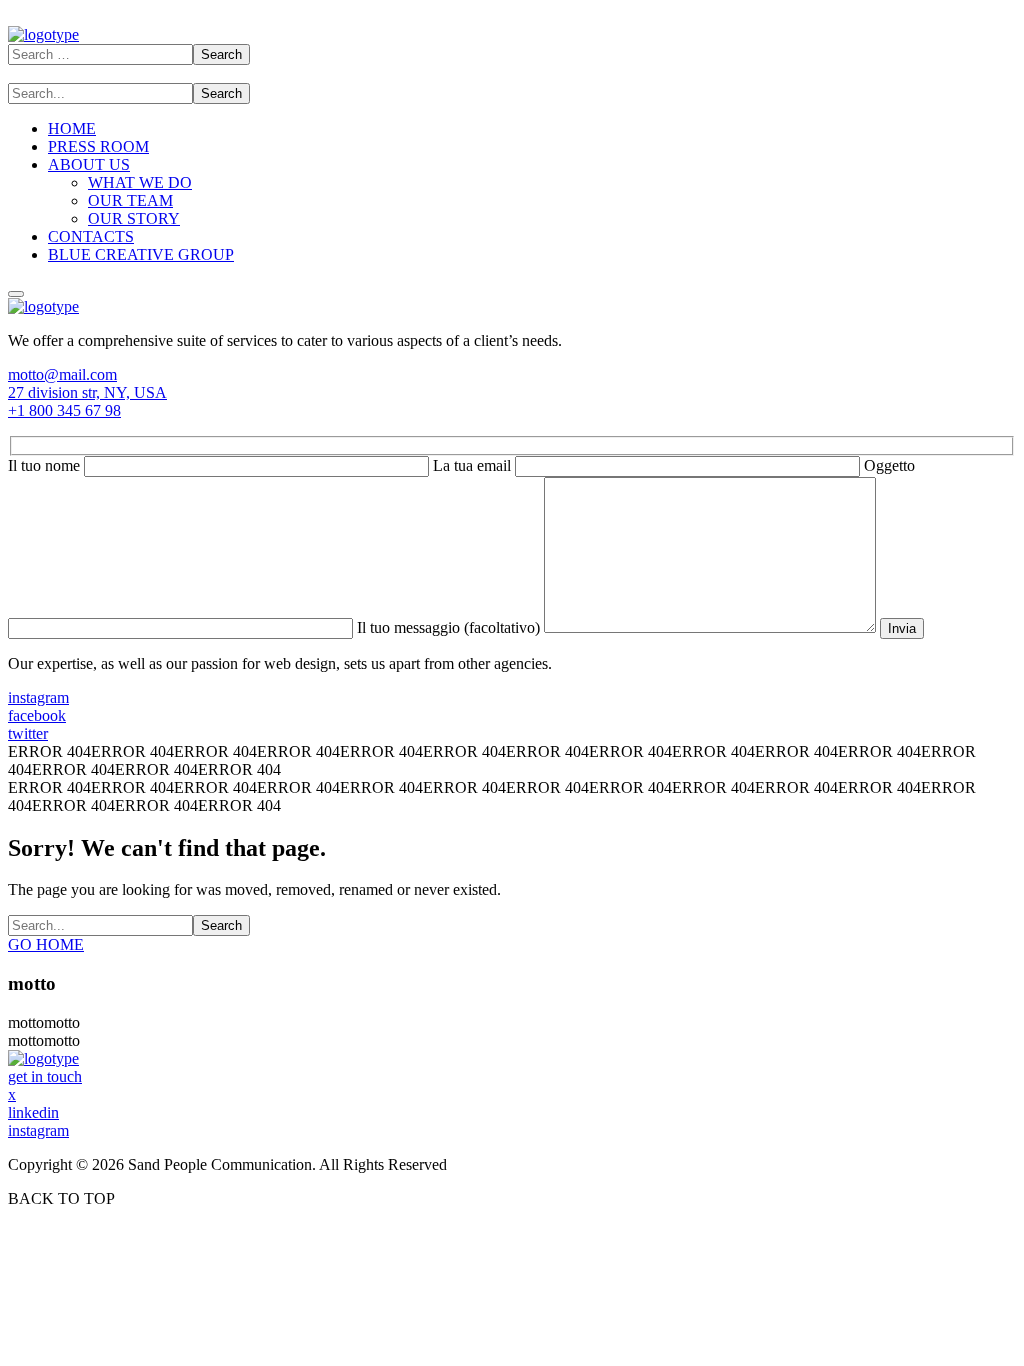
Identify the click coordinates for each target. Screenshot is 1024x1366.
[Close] (16, 294)
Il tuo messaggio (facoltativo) (450, 627)
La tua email (474, 465)
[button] (512, 375)
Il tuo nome (46, 465)
